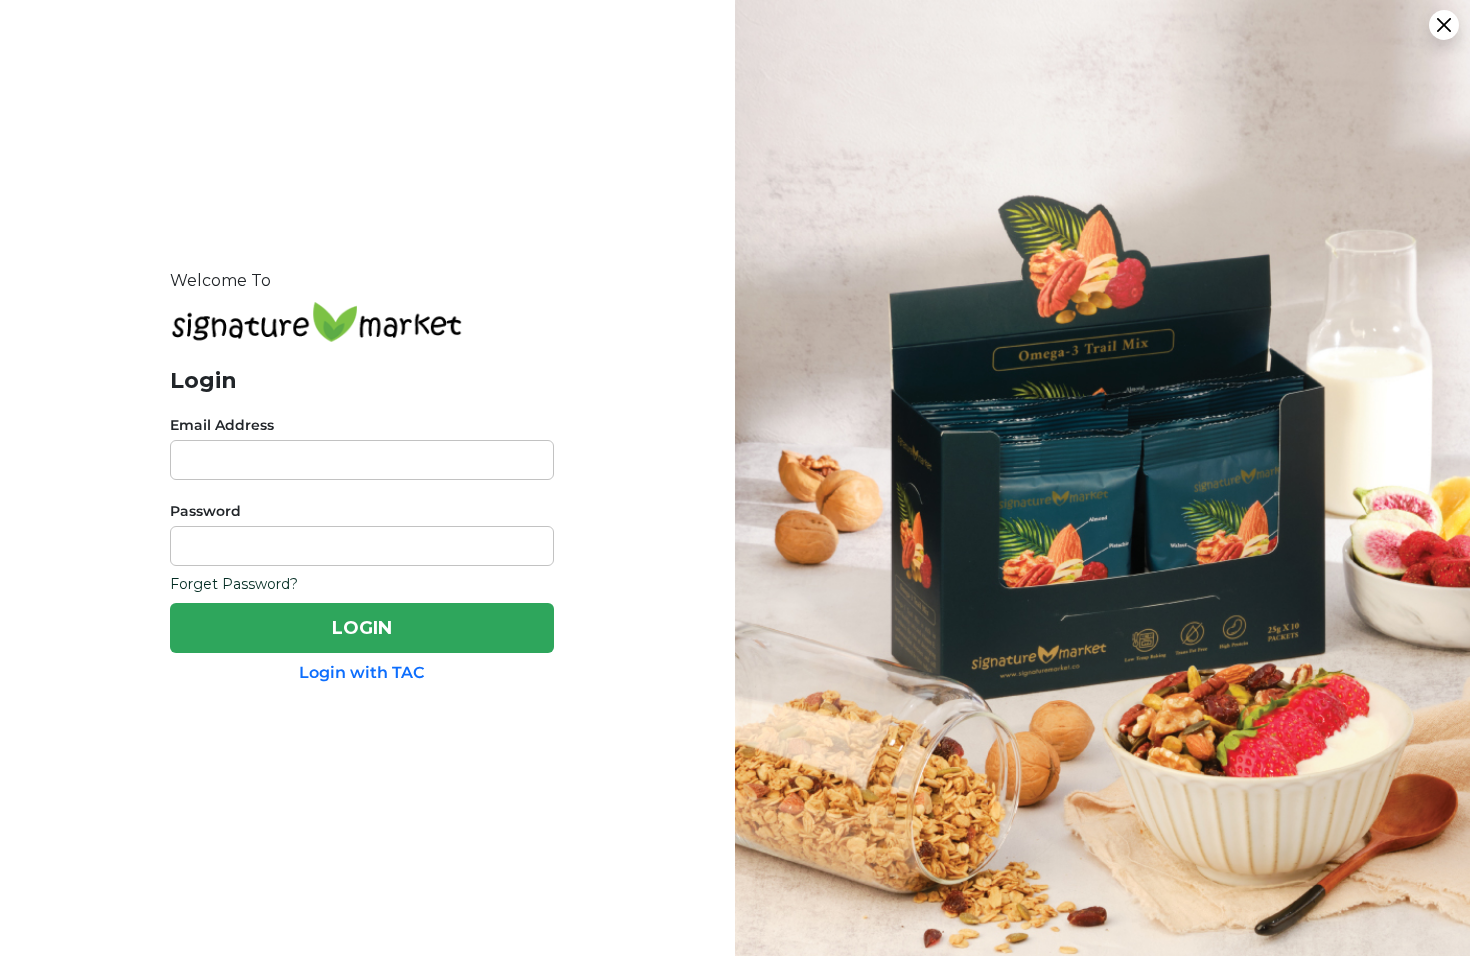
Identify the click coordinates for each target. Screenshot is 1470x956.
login (362, 628)
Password (205, 511)
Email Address (222, 425)
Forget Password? (234, 584)
